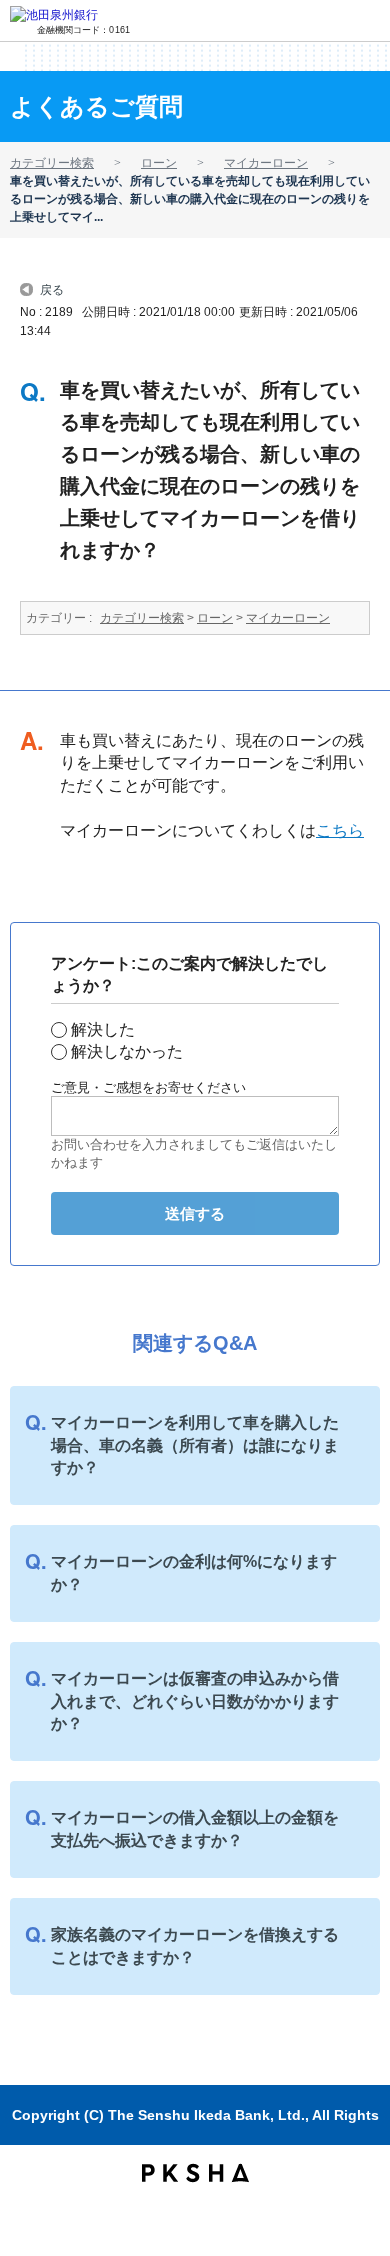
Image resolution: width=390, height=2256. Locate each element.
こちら (340, 830)
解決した (103, 1029)
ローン (159, 163)
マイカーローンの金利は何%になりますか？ (194, 1572)
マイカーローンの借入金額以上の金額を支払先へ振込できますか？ (195, 1828)
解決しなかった (127, 1051)
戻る (52, 288)
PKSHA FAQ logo (195, 2173)
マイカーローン (266, 163)
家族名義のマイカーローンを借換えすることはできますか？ (195, 1945)
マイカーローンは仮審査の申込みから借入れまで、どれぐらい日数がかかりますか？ (195, 1701)
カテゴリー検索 (52, 163)
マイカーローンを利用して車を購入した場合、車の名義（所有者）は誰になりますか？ (195, 1445)
